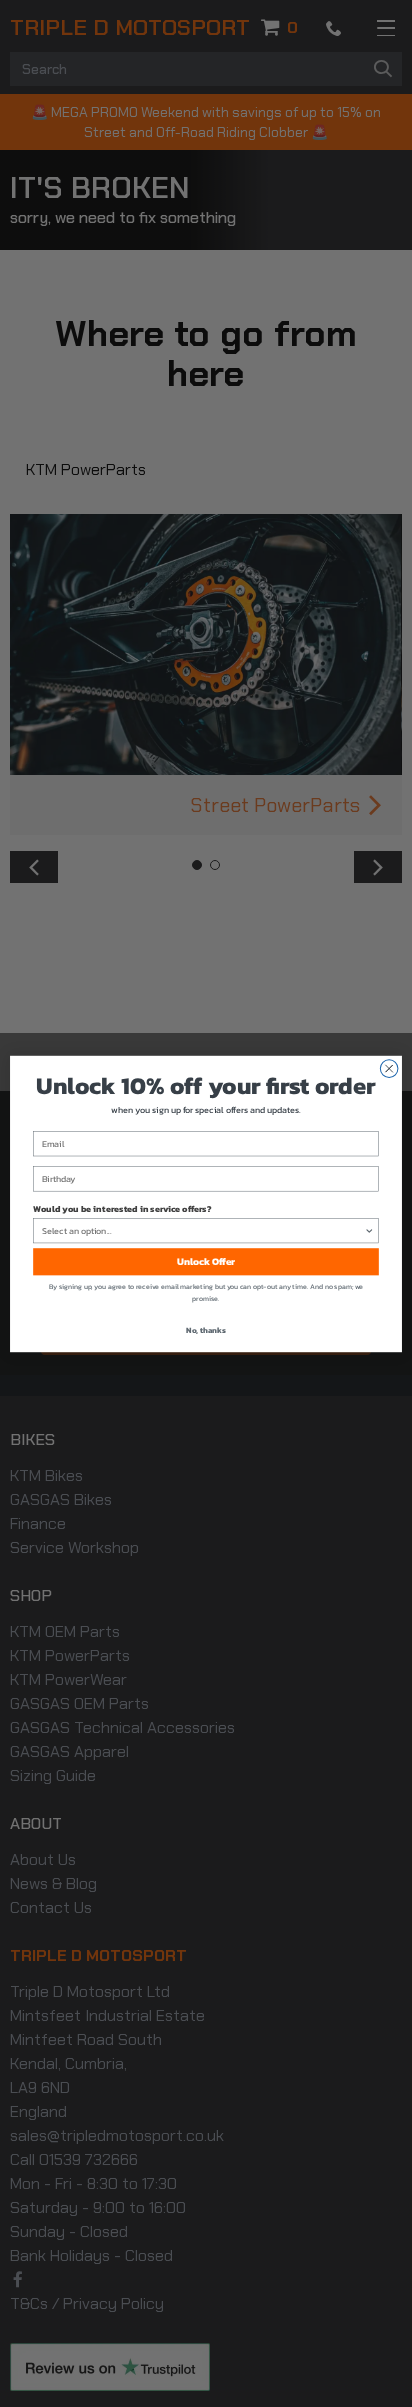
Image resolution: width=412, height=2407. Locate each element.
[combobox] (203, 1230)
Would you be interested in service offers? (122, 1208)
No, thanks (206, 1330)
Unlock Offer (206, 1261)
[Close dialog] (389, 1068)
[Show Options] (369, 1230)
